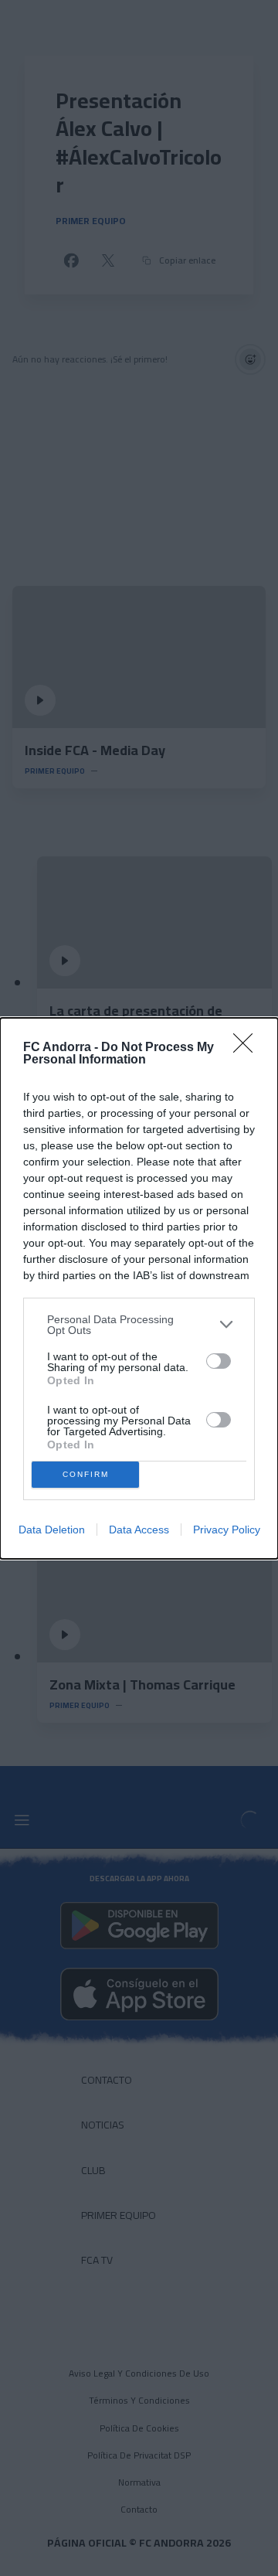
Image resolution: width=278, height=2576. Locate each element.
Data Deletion (52, 1530)
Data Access (139, 1530)
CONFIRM (86, 1474)
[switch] (219, 1361)
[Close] (248, 1048)
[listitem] (139, 1325)
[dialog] (139, 1288)
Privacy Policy (227, 1530)
